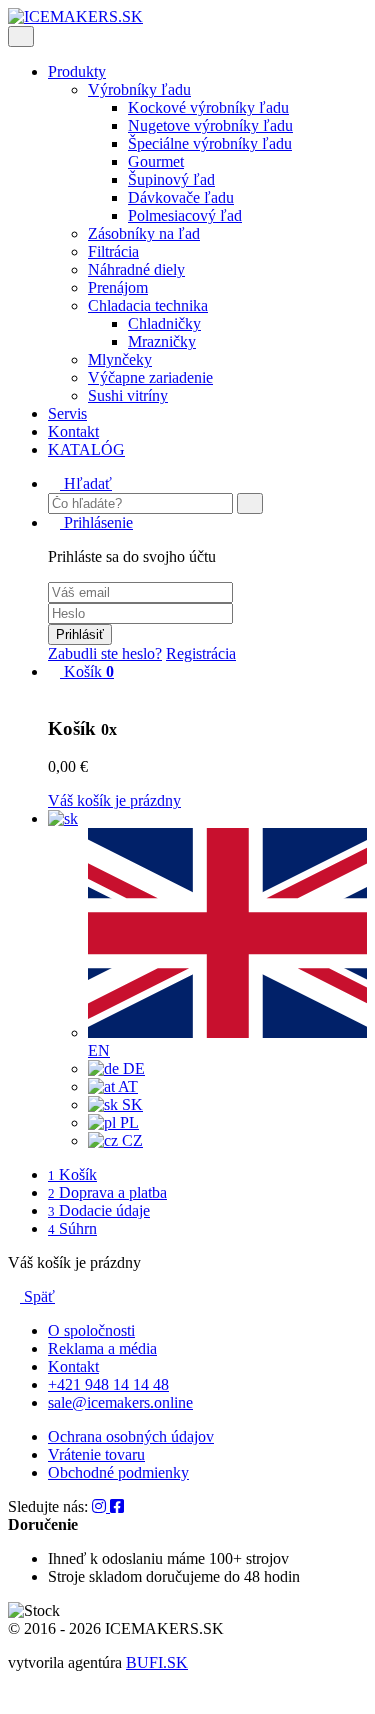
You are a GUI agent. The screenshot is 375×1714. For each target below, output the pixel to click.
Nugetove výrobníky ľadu (210, 125)
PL (127, 1122)
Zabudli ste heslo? (105, 653)
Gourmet (156, 161)
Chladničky (164, 323)
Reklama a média (102, 1348)
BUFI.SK (157, 1662)
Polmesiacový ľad (185, 215)
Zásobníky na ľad (144, 233)
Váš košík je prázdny (114, 800)
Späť (37, 1296)
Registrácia (201, 653)
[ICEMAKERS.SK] (75, 16)
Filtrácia (113, 251)
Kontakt (73, 431)
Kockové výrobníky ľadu (208, 107)
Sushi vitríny (128, 395)
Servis (67, 413)
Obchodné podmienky (118, 1472)
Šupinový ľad (171, 179)
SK (130, 1104)
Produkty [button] (77, 71)
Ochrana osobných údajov (131, 1436)
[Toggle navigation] (21, 36)
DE (132, 1068)
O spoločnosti (91, 1330)
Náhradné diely (136, 269)
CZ (130, 1140)
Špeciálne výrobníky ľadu (210, 143)
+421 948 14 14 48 (108, 1384)
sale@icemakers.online (120, 1402)
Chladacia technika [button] (148, 305)
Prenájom (118, 287)
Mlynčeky (120, 359)
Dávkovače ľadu (181, 197)
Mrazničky (162, 341)
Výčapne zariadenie (150, 377)
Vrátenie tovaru (96, 1454)
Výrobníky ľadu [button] (139, 89)
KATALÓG (86, 449)
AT (126, 1086)
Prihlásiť (80, 634)
